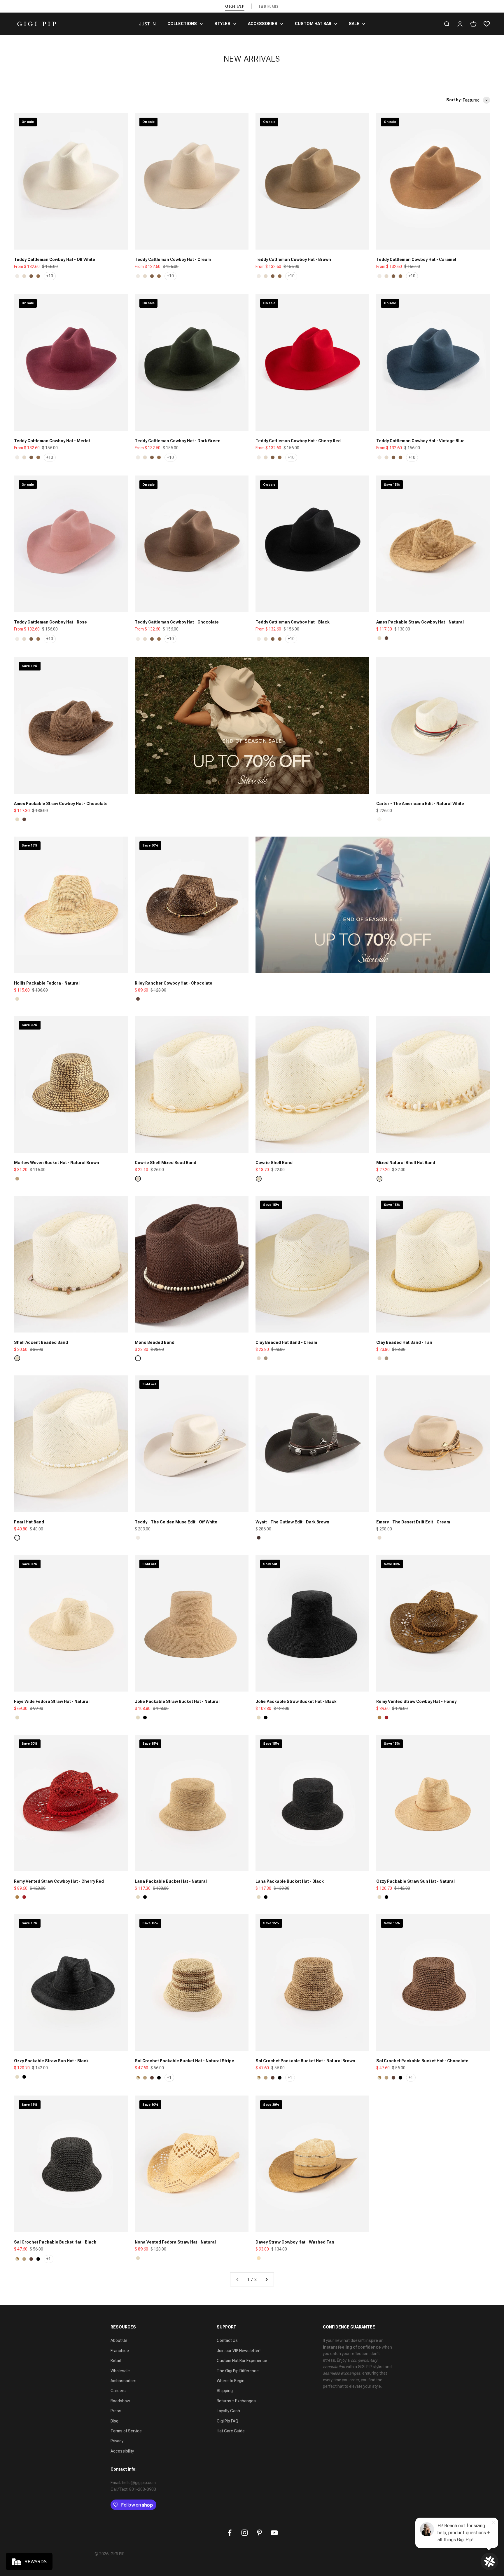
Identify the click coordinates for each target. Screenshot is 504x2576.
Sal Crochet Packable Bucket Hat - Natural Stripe (184, 2061)
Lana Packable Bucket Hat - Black (290, 1881)
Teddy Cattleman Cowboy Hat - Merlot (52, 441)
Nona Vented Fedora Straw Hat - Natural (175, 2242)
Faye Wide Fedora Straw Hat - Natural (52, 1701)
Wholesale (120, 2371)
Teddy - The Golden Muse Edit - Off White (176, 1522)
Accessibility (122, 2451)
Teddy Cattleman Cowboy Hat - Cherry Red (298, 441)
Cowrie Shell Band (274, 1163)
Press (116, 2411)
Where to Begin (231, 2381)
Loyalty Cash (228, 2411)
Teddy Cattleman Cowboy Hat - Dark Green (178, 441)
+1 (169, 2077)
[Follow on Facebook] (230, 2533)
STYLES (222, 24)
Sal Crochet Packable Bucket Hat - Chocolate (422, 2061)
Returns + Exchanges (236, 2401)
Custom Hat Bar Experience (242, 2361)
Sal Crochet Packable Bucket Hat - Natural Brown (305, 2061)
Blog (114, 2421)
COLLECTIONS (182, 24)
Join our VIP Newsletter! (239, 2351)
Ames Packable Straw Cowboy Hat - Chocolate (61, 804)
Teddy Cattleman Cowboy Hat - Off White (55, 259)
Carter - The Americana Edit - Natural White (420, 804)
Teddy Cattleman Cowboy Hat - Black (293, 622)
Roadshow (120, 2401)
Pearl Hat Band (29, 1522)
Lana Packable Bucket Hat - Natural (171, 1881)
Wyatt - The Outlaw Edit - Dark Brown (292, 1522)
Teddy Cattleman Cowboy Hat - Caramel (416, 259)
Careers (118, 2391)
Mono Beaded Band (155, 1342)
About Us (119, 2340)
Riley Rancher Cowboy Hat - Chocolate (174, 983)
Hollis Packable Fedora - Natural (47, 983)
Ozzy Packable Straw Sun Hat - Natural (415, 1881)
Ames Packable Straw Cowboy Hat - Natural (420, 622)
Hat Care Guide (231, 2431)
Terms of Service (126, 2431)
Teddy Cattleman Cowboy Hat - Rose (50, 622)
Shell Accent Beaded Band (41, 1342)
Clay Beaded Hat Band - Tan (404, 1342)
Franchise (120, 2351)
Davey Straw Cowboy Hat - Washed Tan (295, 2242)
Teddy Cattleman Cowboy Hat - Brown (293, 259)
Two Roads (269, 6)
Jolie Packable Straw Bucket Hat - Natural (177, 1701)
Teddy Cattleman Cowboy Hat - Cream (173, 259)
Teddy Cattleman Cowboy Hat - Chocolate (177, 622)
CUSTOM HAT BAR (313, 24)
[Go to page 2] (266, 2279)
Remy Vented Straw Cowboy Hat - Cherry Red (59, 1881)
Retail (116, 2361)
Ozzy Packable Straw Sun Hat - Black (51, 2061)
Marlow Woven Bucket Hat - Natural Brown (57, 1163)
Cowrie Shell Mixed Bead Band (166, 1163)
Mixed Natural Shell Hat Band (406, 1163)
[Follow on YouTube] (274, 2533)
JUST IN (147, 24)
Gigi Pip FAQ (228, 2421)
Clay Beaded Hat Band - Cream (286, 1342)
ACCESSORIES (263, 24)
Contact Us (227, 2340)
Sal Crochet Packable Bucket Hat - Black (55, 2242)
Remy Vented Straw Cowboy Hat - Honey (416, 1701)
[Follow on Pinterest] (259, 2533)
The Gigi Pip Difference (238, 2371)
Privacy (117, 2441)
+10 (50, 276)
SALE (354, 24)
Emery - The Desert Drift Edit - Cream (413, 1522)
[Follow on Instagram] (245, 2533)
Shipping (225, 2391)
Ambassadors (124, 2381)
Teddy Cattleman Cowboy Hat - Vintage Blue (420, 441)
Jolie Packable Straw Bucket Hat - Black (296, 1701)
